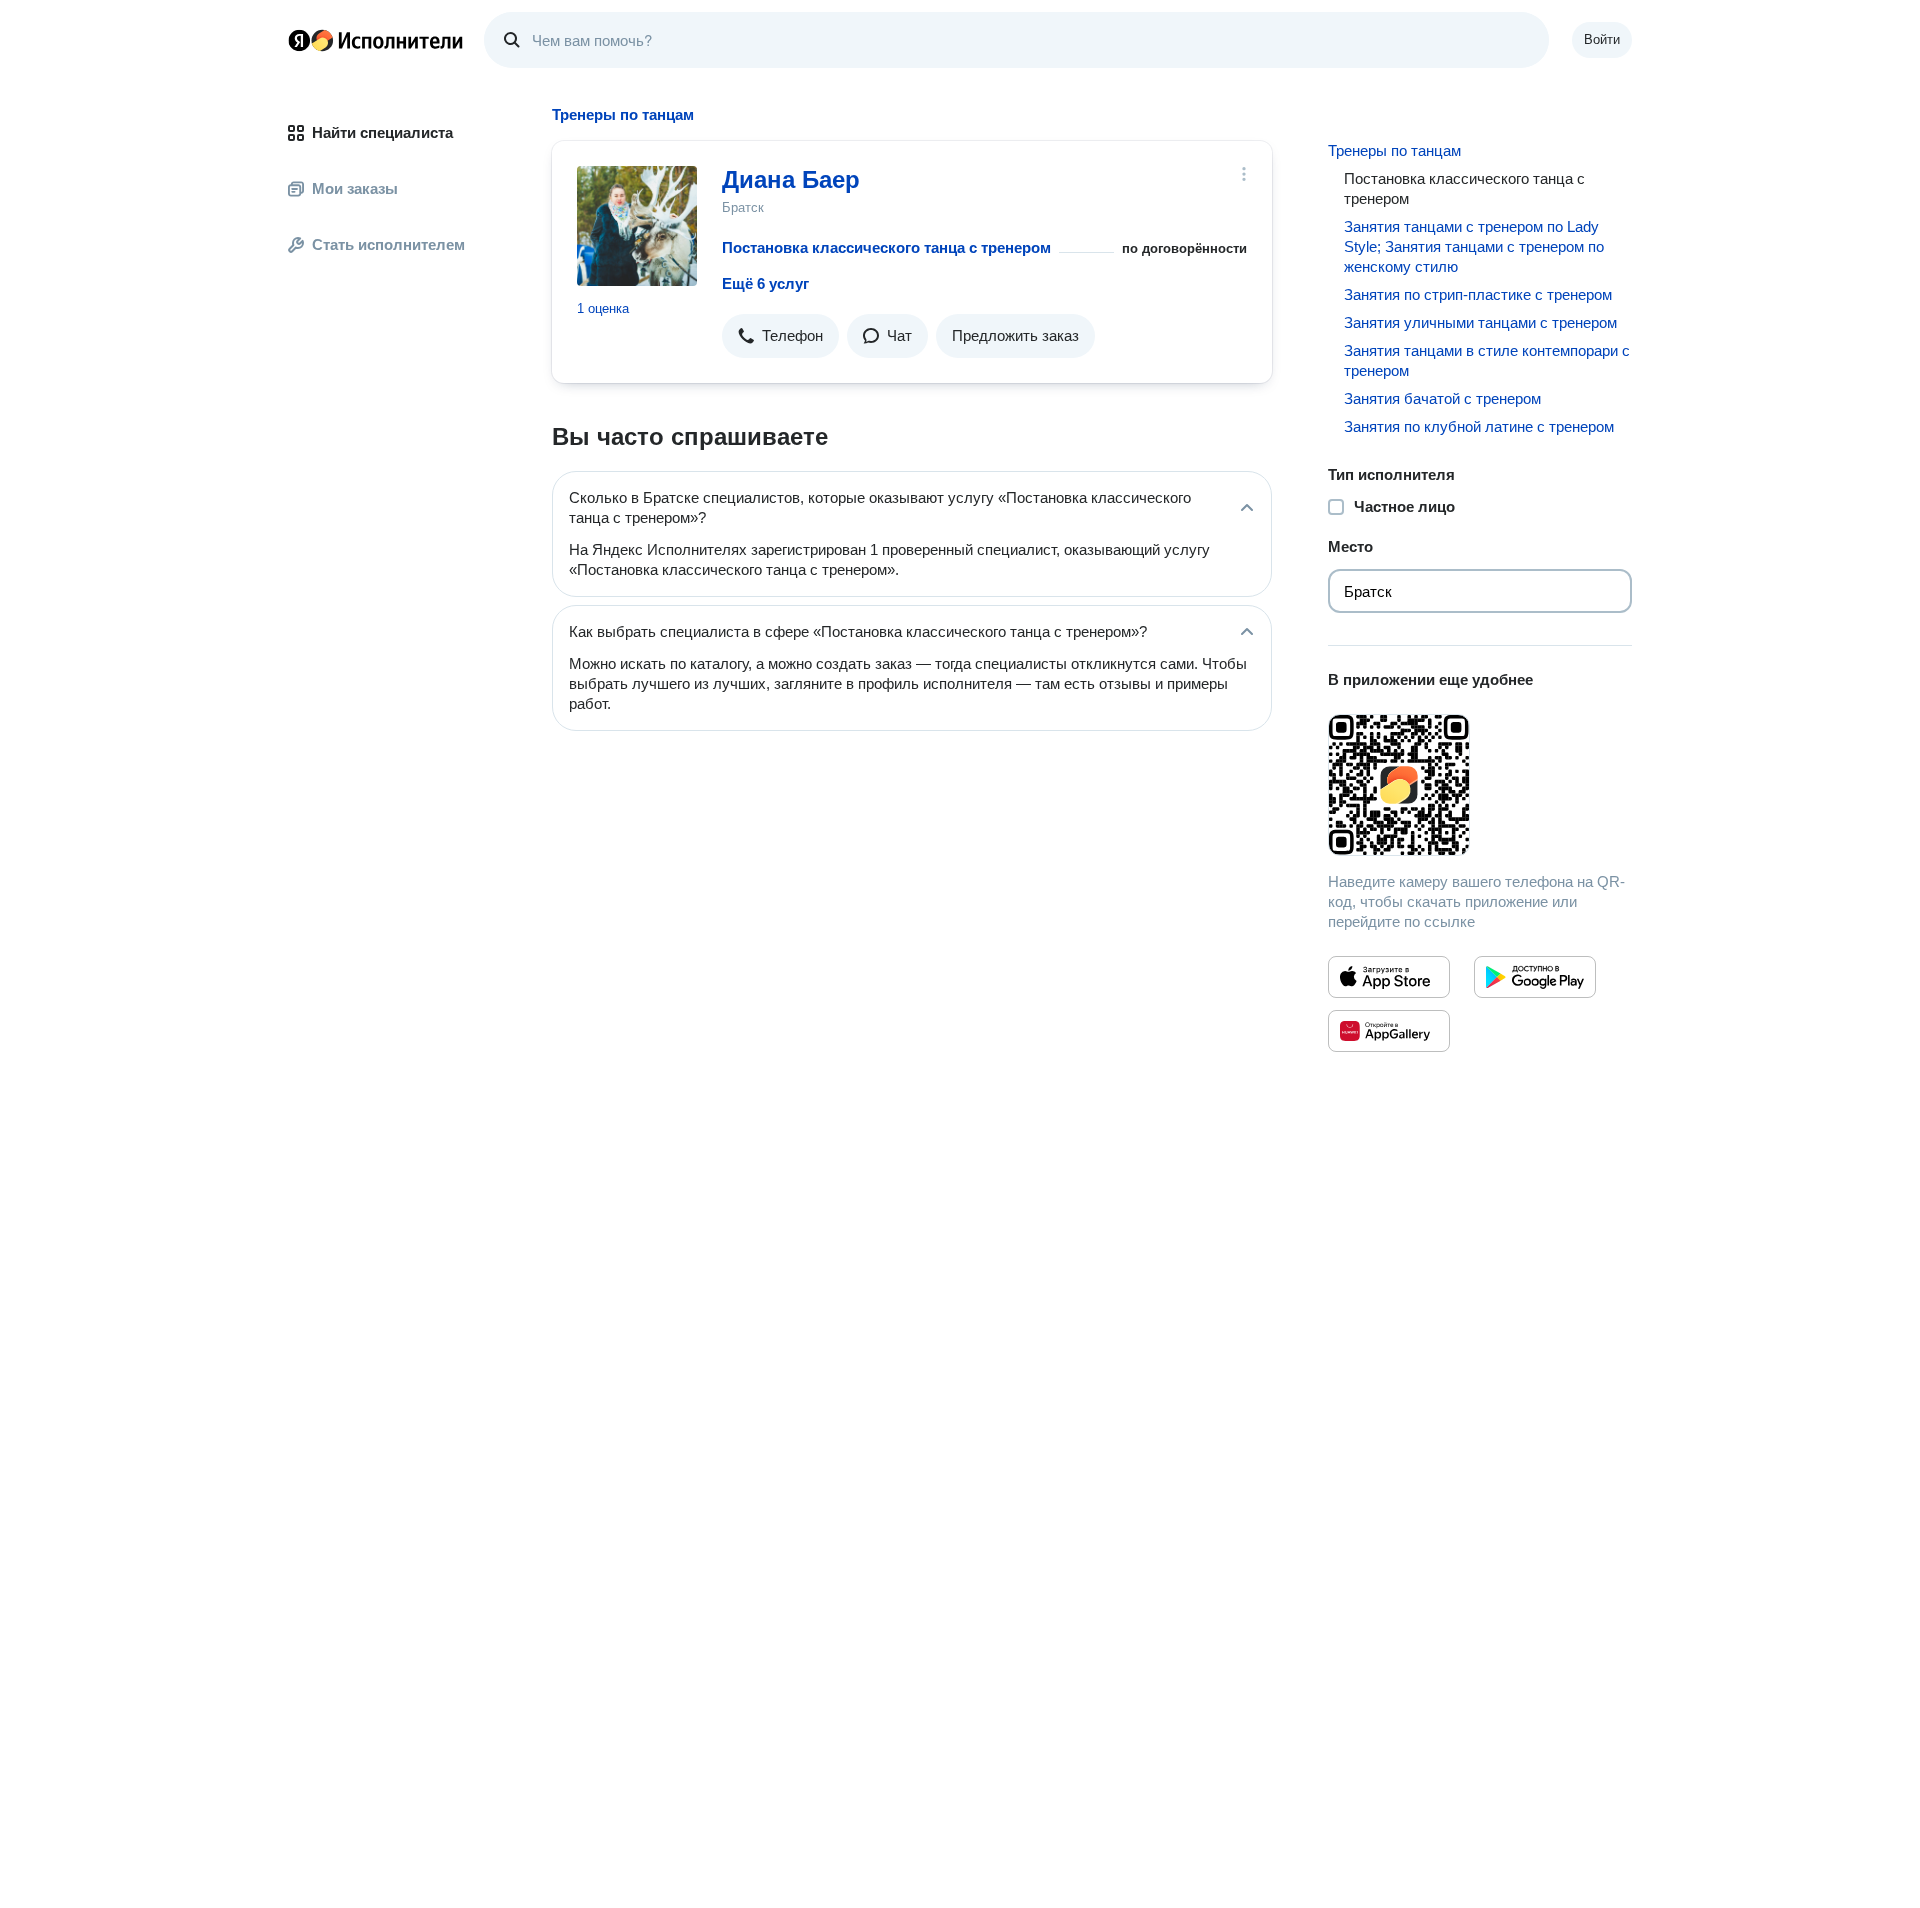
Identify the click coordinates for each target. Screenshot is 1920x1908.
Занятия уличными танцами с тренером (1480, 322)
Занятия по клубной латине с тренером (1479, 426)
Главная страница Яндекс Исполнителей (376, 40)
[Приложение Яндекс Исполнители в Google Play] (1535, 977)
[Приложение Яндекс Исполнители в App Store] (1389, 977)
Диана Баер (791, 179)
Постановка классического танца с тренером (886, 247)
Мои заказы (355, 188)
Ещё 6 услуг (765, 283)
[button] (780, 336)
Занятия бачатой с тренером (1442, 398)
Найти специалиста (382, 132)
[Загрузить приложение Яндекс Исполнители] (1480, 785)
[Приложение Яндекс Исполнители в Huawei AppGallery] (1389, 1031)
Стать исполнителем (388, 244)
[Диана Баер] (637, 226)
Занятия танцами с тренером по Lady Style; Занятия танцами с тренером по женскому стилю (1474, 246)
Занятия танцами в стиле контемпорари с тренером (1487, 360)
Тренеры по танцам (1394, 150)
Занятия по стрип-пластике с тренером (1478, 294)
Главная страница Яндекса (299, 40)
